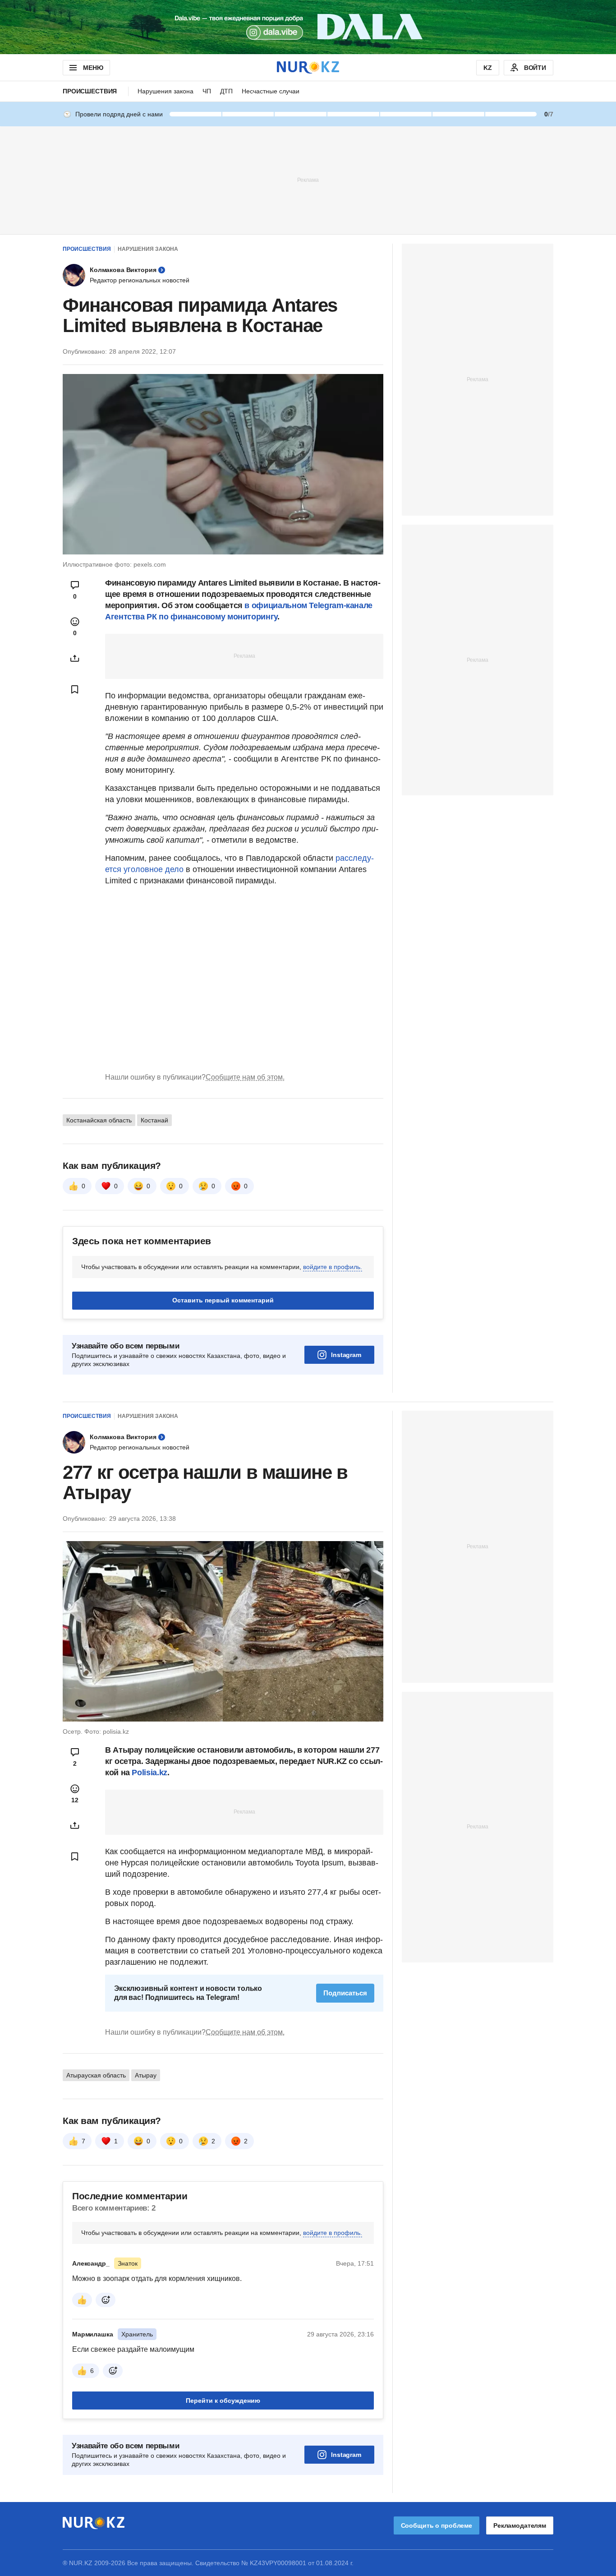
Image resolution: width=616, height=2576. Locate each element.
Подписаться (345, 1993)
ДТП (226, 91)
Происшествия (90, 91)
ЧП (207, 91)
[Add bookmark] (75, 689)
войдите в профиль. (333, 1267)
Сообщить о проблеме (437, 2525)
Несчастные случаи (271, 91)
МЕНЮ (93, 68)
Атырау (146, 2075)
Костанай (154, 1120)
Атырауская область (96, 2075)
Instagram (346, 1355)
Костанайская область (99, 1120)
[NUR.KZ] (308, 67)
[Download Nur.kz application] (308, 27)
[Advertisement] (308, 180)
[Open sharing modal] (75, 658)
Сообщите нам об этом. (245, 1077)
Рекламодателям (520, 2525)
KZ (488, 68)
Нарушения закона (165, 91)
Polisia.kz (149, 1773)
